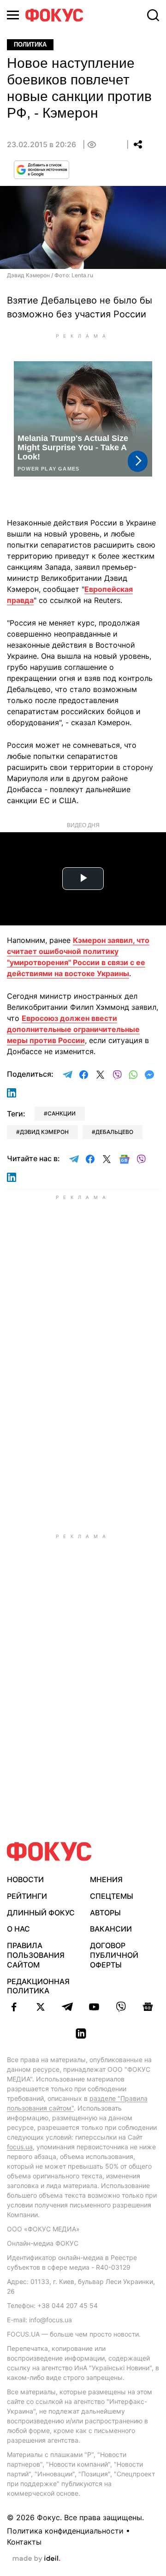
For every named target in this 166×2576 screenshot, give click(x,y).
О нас (18, 1929)
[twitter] (41, 2007)
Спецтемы (112, 1896)
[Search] (153, 15)
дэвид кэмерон (44, 1132)
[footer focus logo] (49, 1851)
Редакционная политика (38, 1986)
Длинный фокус (41, 1913)
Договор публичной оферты (114, 1955)
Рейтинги (27, 1896)
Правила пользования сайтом (36, 1955)
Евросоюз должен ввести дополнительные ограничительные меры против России (73, 1029)
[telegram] (67, 2007)
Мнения (106, 1879)
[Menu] (13, 15)
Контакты (24, 2542)
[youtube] (94, 2007)
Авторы (105, 1913)
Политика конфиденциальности (65, 2531)
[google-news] (148, 2007)
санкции (62, 1113)
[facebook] (14, 2007)
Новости (25, 1879)
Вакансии (111, 1929)
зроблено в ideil (36, 2559)
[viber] (121, 2007)
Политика (30, 45)
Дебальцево (114, 1132)
